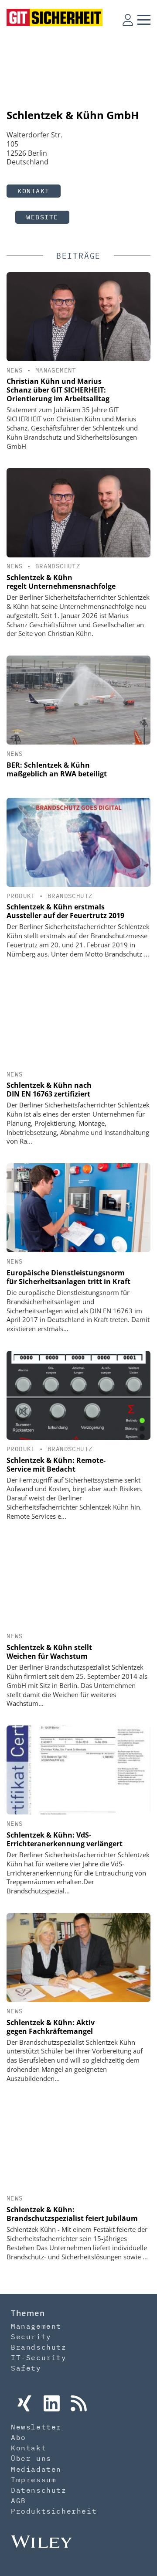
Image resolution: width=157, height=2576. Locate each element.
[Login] (128, 20)
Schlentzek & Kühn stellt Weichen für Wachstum (49, 1652)
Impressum (34, 2480)
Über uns (31, 2458)
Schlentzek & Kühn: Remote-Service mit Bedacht (56, 1465)
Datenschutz (39, 2490)
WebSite (42, 217)
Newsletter (36, 2427)
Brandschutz (58, 566)
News (15, 370)
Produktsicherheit (54, 2511)
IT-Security (39, 2357)
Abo (19, 2437)
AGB (19, 2501)
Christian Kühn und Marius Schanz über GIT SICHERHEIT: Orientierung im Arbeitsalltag (58, 390)
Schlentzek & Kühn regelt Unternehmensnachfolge (61, 582)
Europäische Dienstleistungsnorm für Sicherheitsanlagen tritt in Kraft (68, 1277)
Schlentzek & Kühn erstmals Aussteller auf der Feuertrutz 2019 (65, 911)
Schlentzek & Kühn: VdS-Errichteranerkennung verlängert (65, 1839)
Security (31, 2337)
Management (56, 370)
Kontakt (34, 191)
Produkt (21, 896)
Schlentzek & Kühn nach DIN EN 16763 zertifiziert (49, 1090)
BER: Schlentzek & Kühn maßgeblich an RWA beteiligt (57, 769)
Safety (26, 2368)
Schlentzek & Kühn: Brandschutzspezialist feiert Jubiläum (72, 2214)
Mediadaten (36, 2469)
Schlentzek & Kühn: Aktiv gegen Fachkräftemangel (51, 2027)
